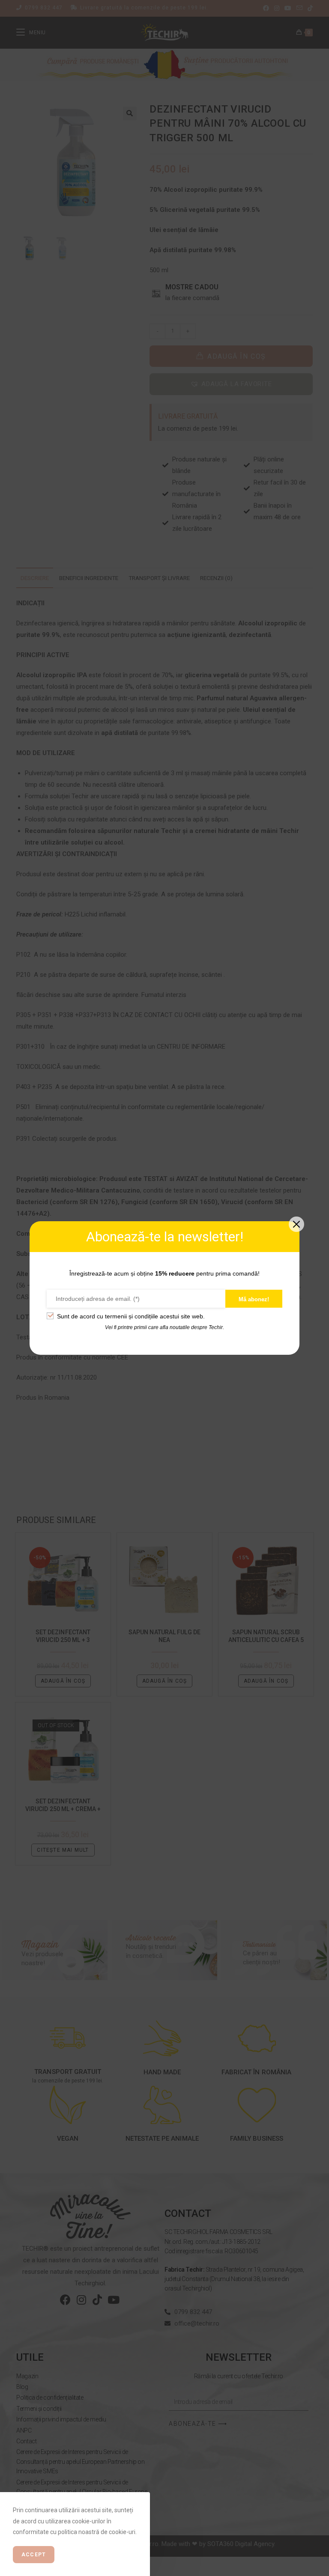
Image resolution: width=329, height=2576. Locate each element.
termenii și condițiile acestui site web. (155, 1316)
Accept (34, 2555)
